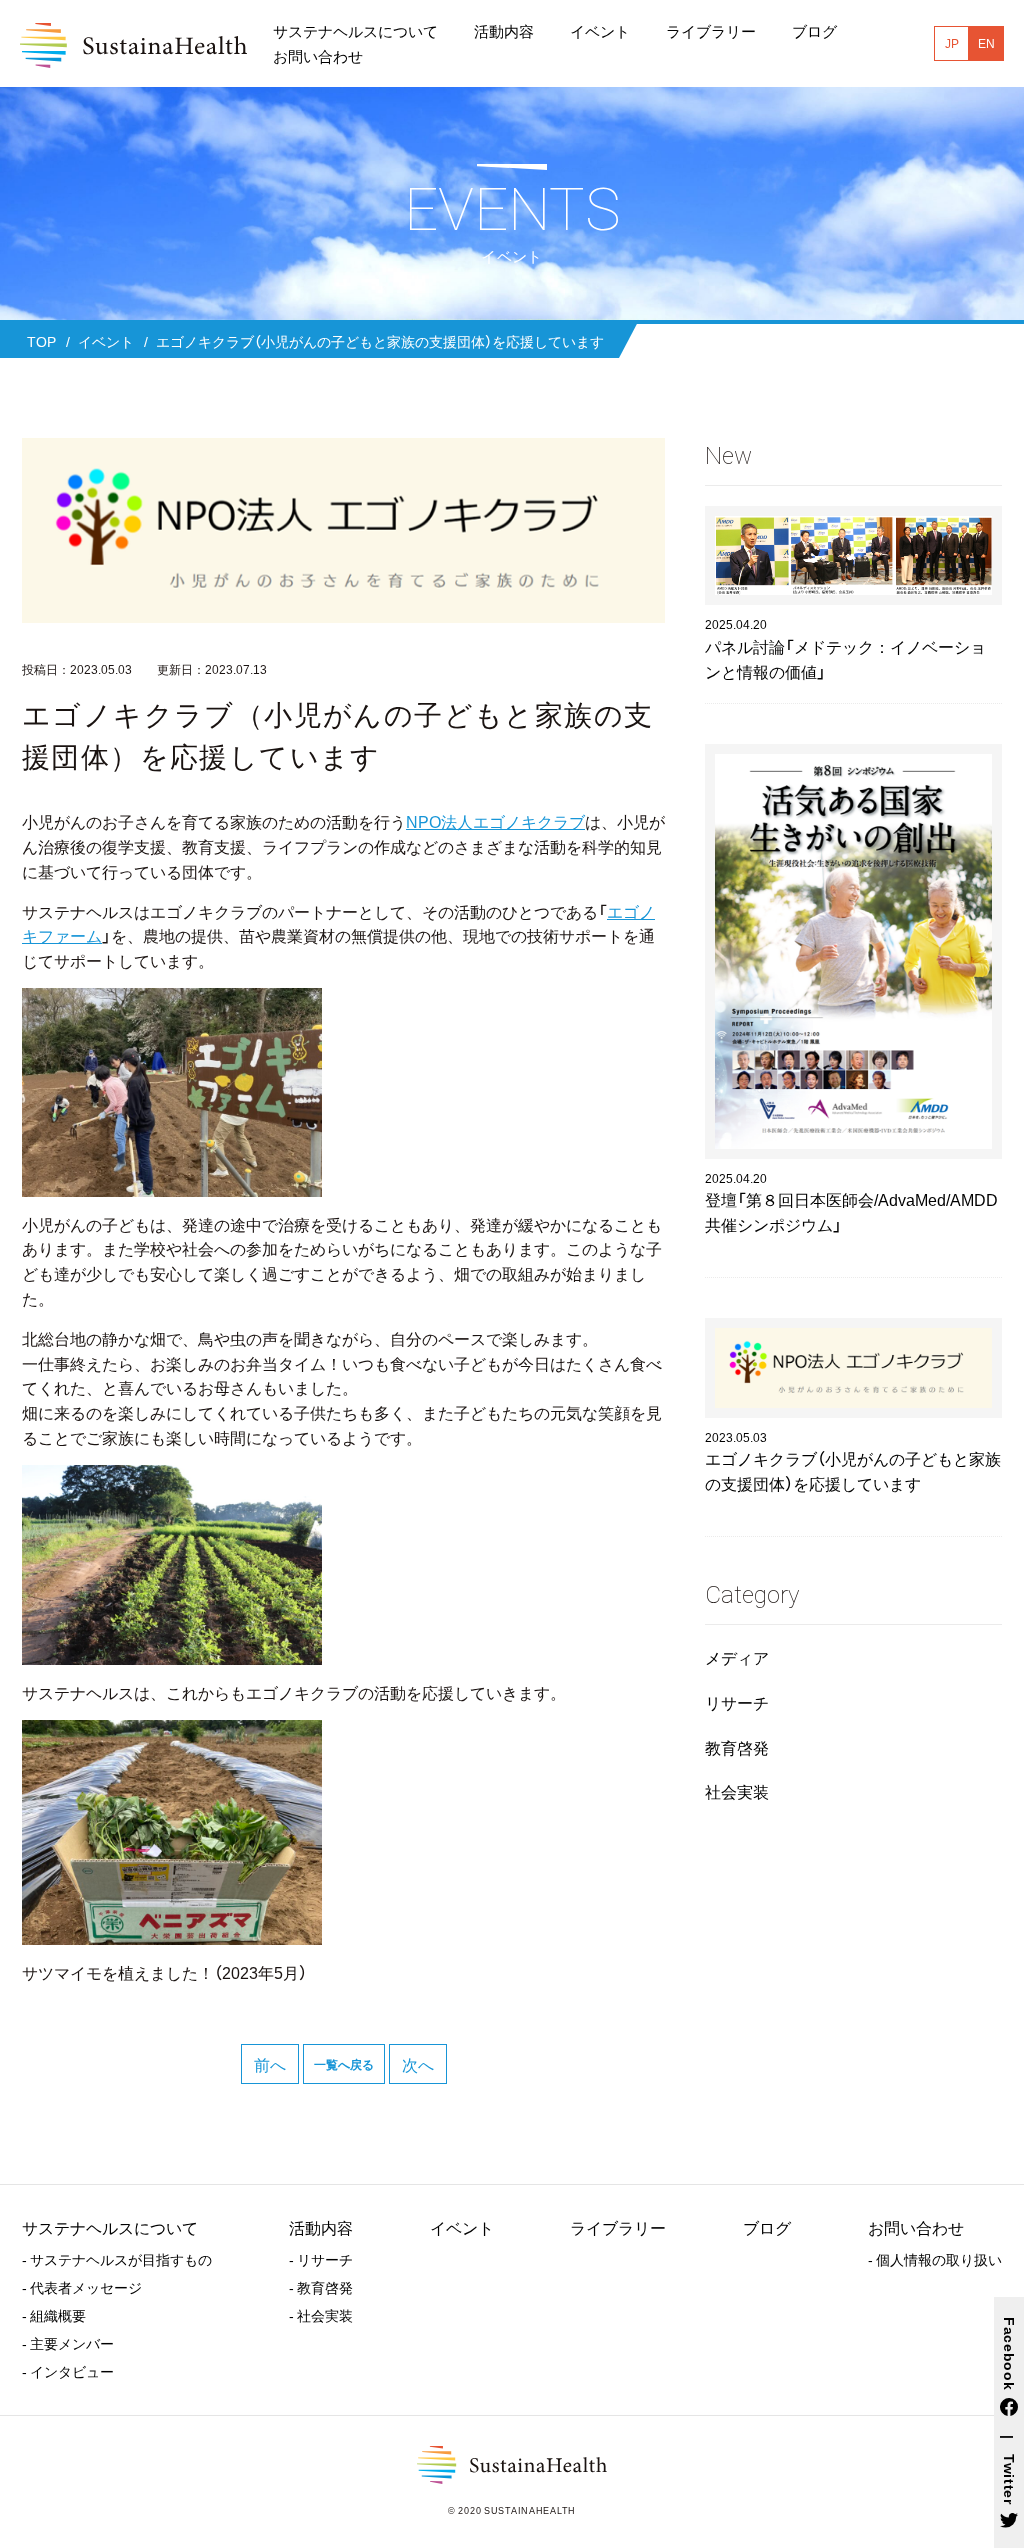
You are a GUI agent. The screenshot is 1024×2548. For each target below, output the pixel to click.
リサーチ (737, 1702)
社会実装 (737, 1791)
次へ (418, 2064)
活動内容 (321, 2227)
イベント (462, 2227)
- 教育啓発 (321, 2287)
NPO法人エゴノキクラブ (495, 821)
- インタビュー (68, 2371)
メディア (737, 1657)
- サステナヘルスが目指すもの (117, 2259)
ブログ (767, 2227)
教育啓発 (737, 1747)
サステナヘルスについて (110, 2227)
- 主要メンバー (68, 2343)
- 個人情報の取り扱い (935, 2259)
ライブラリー (618, 2227)
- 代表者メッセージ (82, 2287)
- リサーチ (321, 2259)
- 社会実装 (321, 2315)
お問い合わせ (916, 2227)
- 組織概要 (54, 2315)
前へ (270, 2064)
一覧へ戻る (344, 2064)
